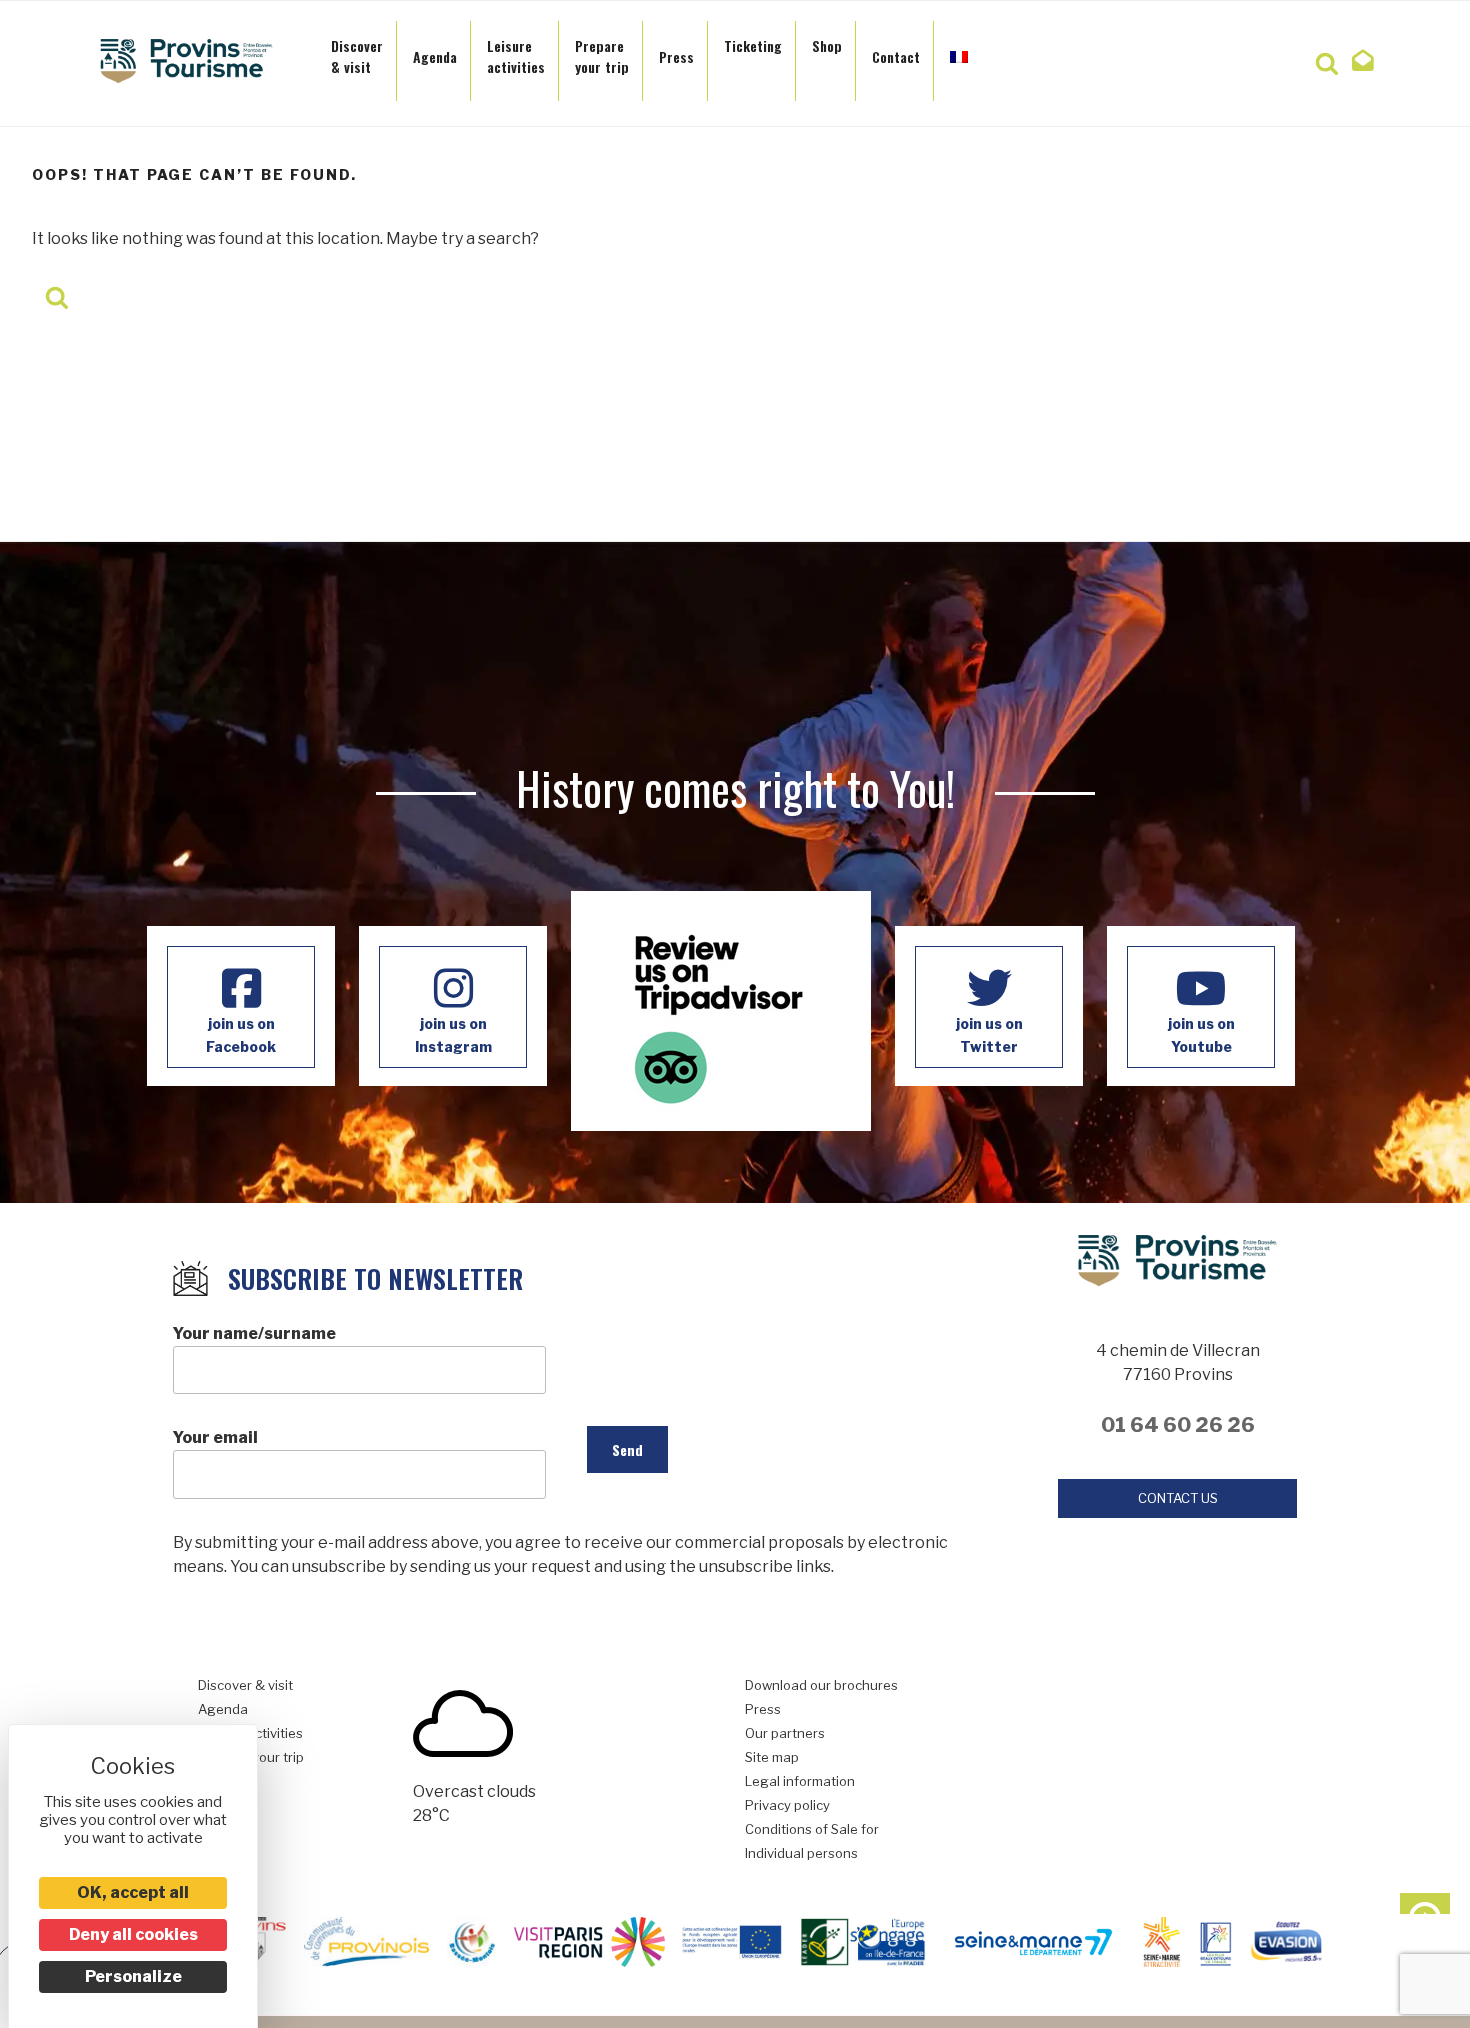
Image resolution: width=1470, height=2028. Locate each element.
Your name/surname (254, 1333)
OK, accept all (133, 1892)
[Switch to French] (959, 51)
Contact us (1178, 1498)
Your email (215, 1437)
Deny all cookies (133, 1934)
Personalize (133, 1976)
